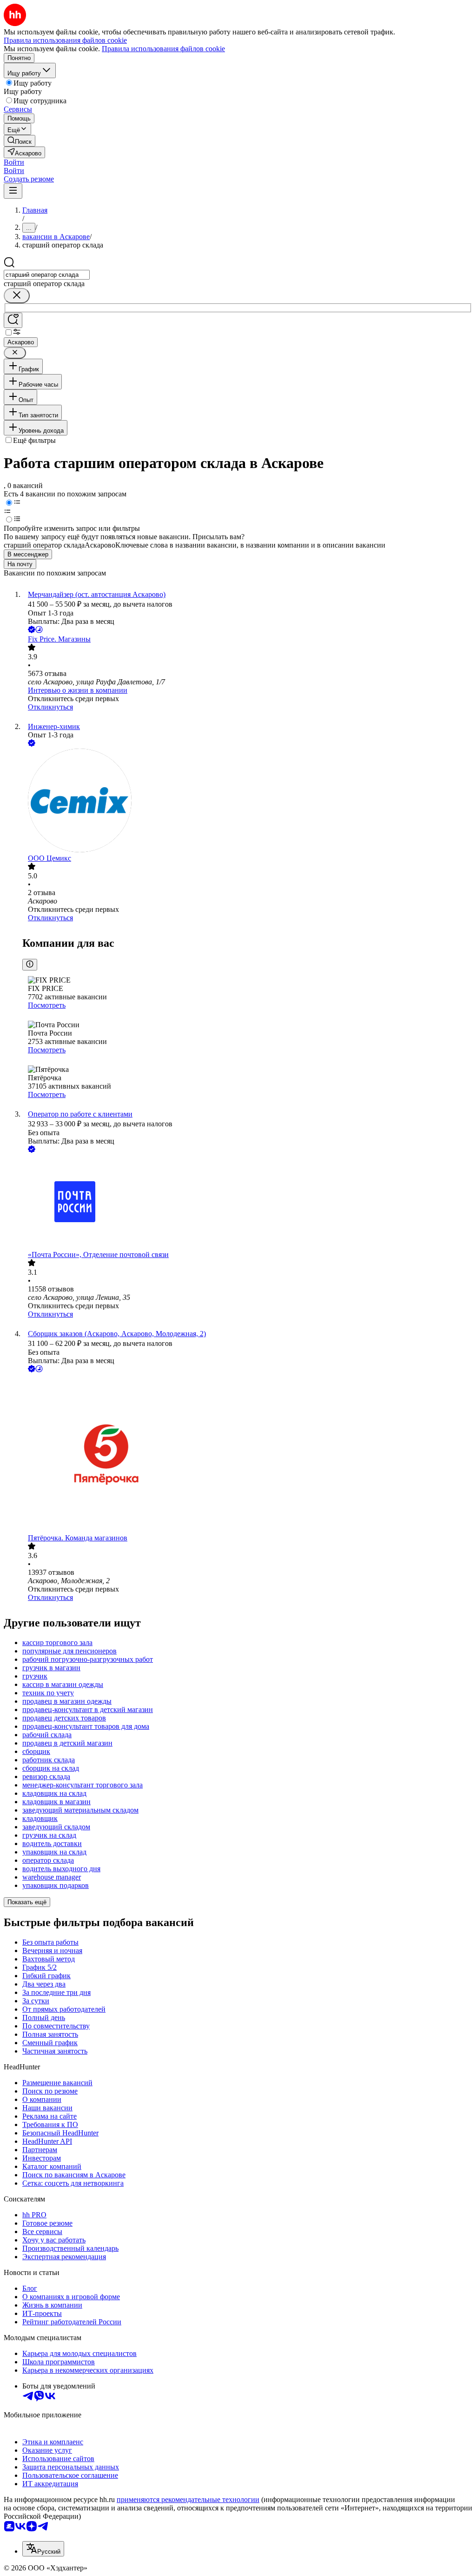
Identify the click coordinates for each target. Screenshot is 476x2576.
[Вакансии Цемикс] (247, 801)
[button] (14, 162)
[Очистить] (17, 296)
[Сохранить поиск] (13, 320)
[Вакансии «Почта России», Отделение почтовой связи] (247, 1203)
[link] (20, 141)
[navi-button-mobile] (13, 191)
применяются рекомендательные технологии (188, 2499)
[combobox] (47, 275)
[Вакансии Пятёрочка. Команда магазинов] (247, 1454)
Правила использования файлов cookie (163, 49)
